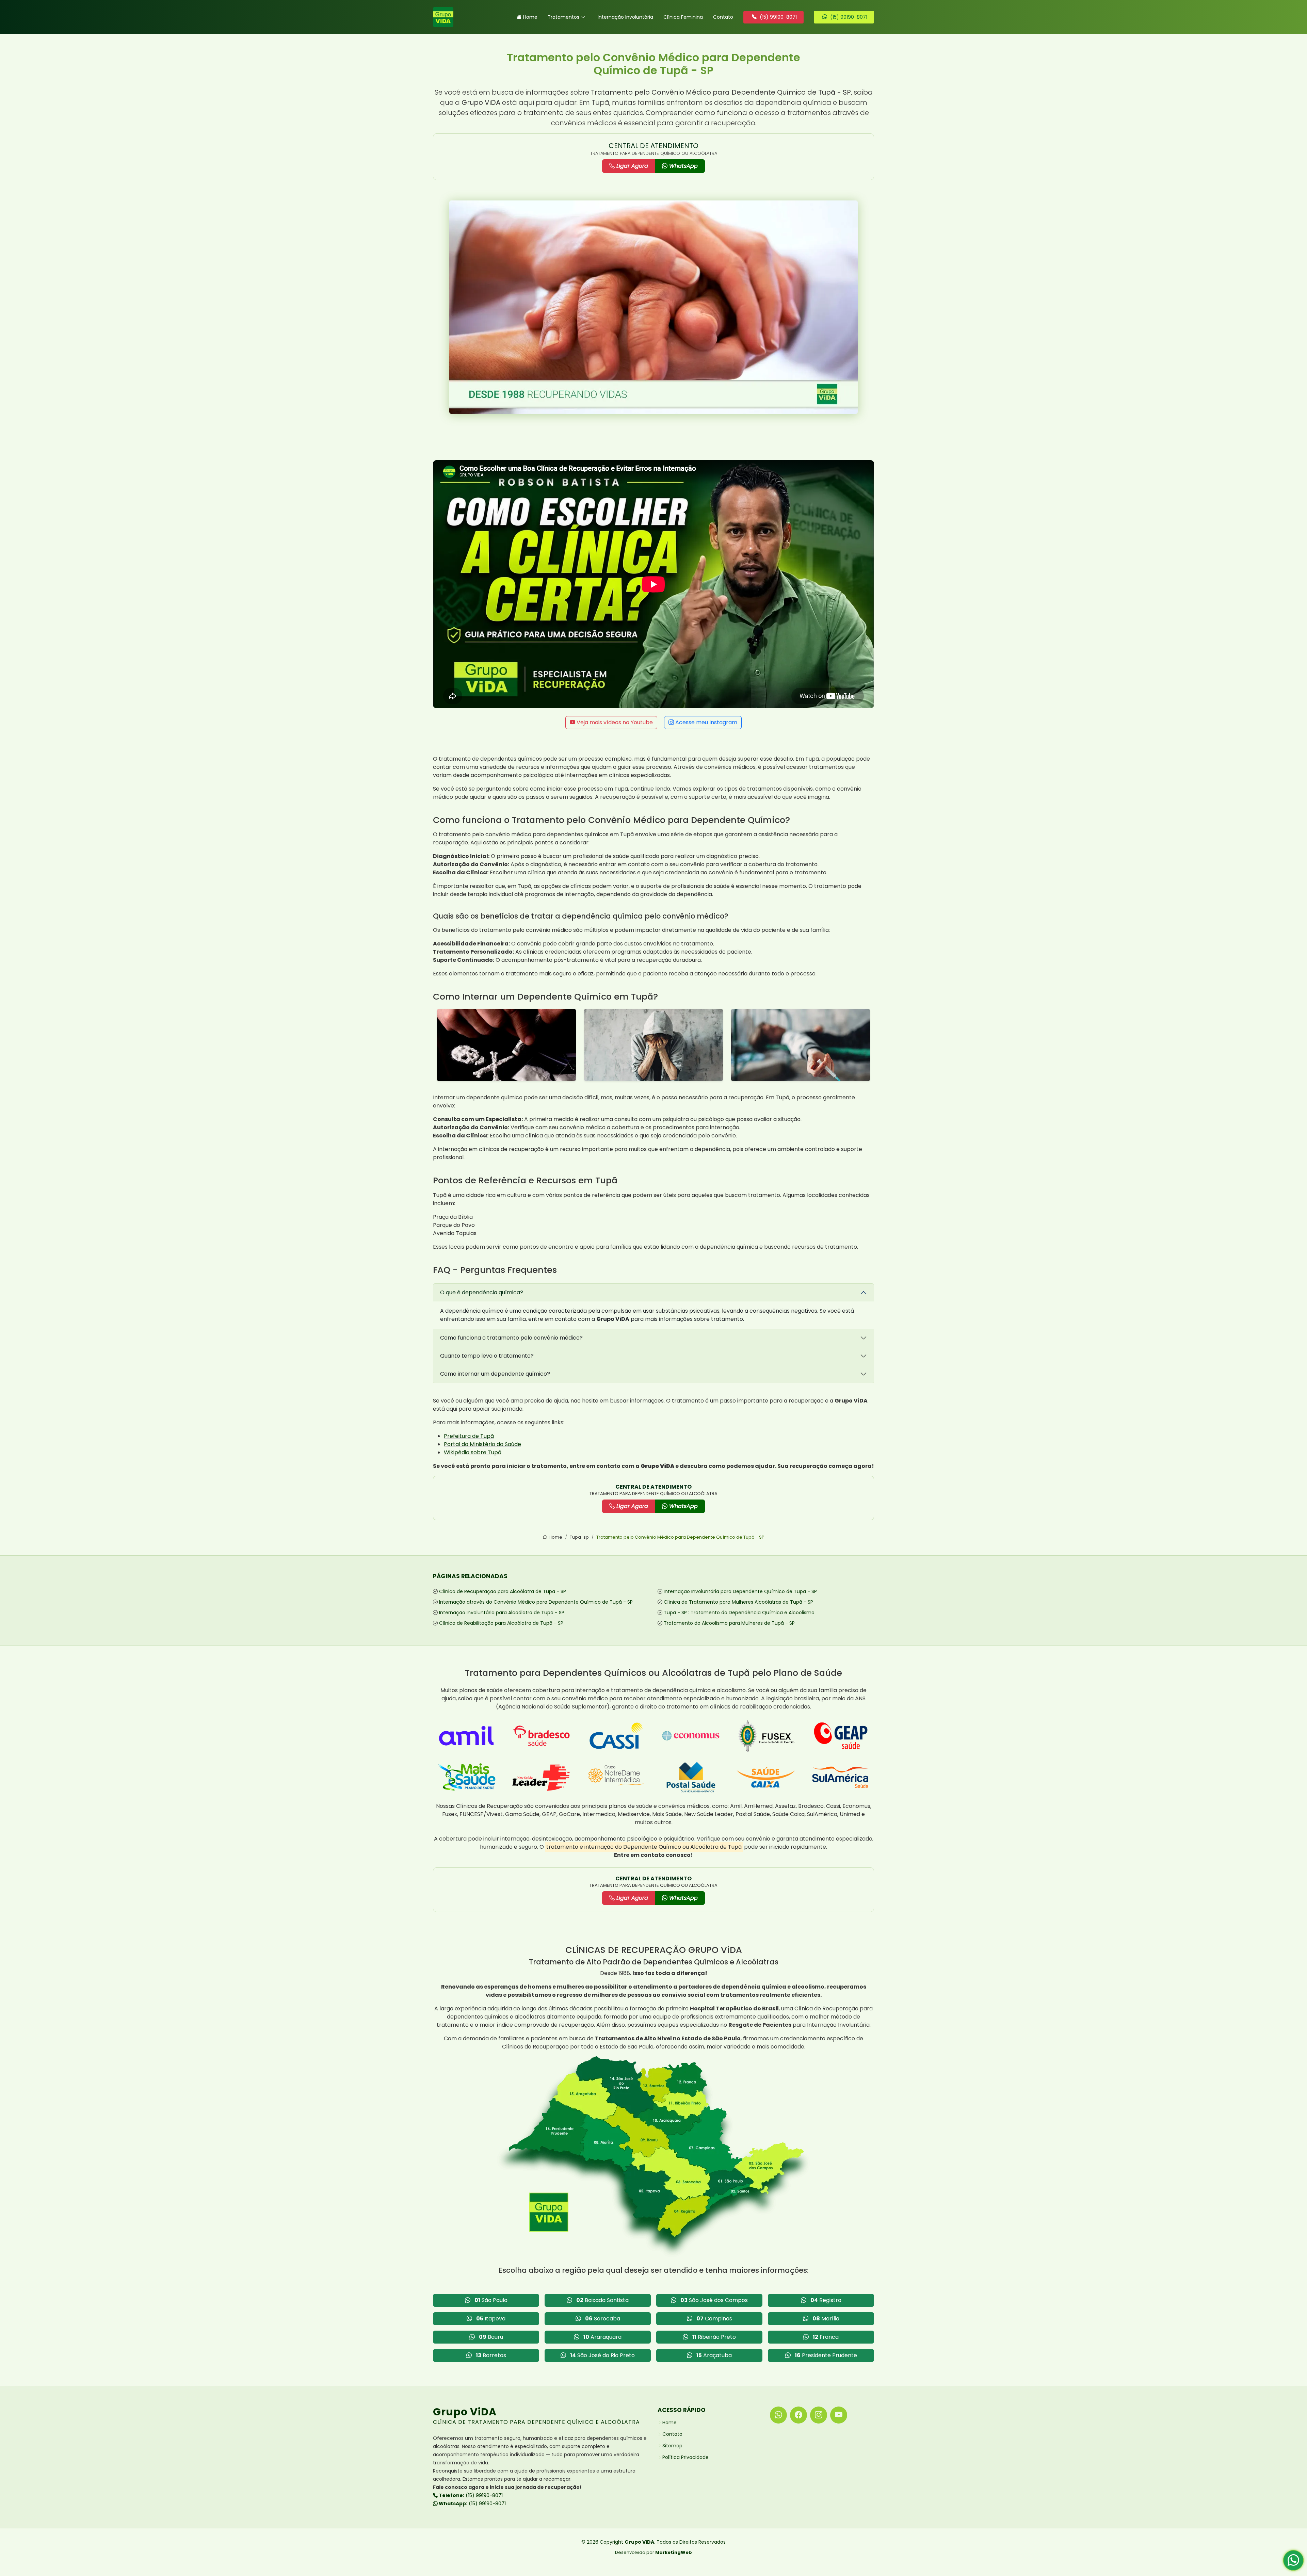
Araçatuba (714, 2355)
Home (530, 17)
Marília (826, 2319)
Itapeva (491, 2319)
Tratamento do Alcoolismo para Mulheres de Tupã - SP (729, 1623)
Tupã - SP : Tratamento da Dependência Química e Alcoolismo (739, 1613)
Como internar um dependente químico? (495, 1374)
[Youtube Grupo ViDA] (839, 2415)
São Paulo (491, 2300)
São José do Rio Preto (602, 2355)
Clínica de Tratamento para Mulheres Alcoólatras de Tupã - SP (738, 1602)
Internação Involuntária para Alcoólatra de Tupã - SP (502, 1613)
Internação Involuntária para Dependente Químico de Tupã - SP (740, 1591)
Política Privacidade (685, 2457)
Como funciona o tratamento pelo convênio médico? (511, 1338)
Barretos (491, 2355)
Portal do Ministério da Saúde (482, 1444)
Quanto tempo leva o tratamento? (487, 1356)
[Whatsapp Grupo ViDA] (778, 2415)
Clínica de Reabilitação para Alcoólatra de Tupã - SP (501, 1623)
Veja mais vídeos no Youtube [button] (614, 722)
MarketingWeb (674, 2552)
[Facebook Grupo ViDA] (798, 2415)
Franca (826, 2337)
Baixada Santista (602, 2300)
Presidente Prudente (826, 2355)
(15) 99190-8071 (470, 2495)
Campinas (714, 2319)
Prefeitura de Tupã (469, 1436)
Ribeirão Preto (714, 2337)
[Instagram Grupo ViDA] (819, 2415)
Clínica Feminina (683, 17)
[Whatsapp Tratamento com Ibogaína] (1293, 2563)
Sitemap (672, 2446)
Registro (826, 2300)
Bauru (491, 2337)
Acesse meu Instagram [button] (706, 722)
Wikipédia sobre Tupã (473, 1452)
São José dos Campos (714, 2300)
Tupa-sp (579, 1537)
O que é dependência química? (482, 1292)
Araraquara (602, 2337)
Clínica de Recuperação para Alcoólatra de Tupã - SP (503, 1591)
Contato (723, 17)
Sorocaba (603, 2319)
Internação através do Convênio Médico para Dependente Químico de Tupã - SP (536, 1602)
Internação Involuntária (625, 17)
